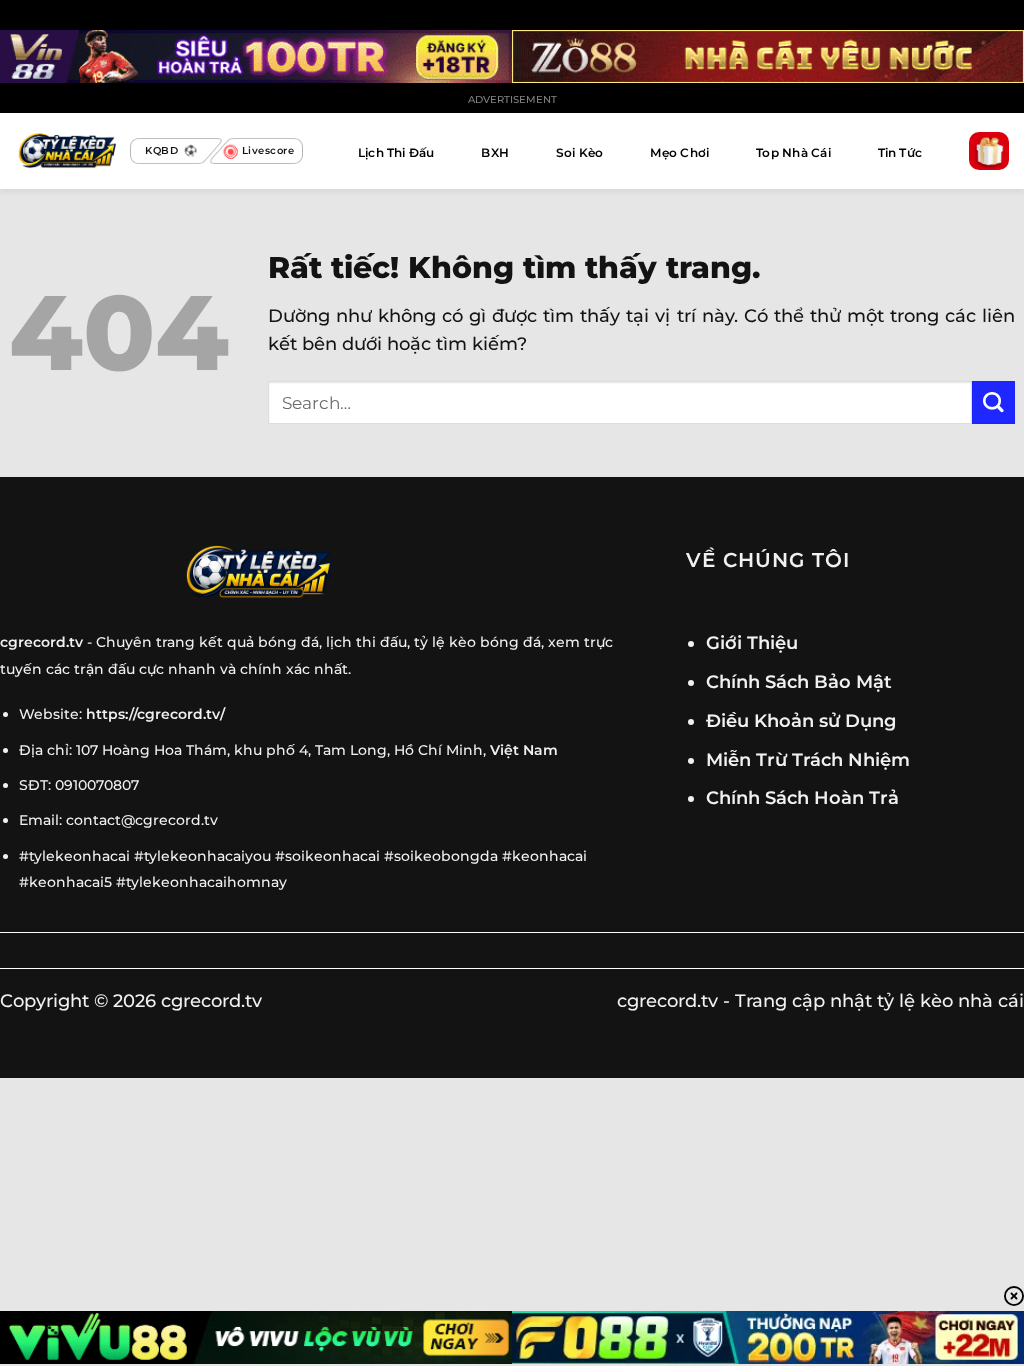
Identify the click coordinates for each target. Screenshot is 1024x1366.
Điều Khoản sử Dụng (801, 720)
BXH (495, 152)
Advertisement (512, 99)
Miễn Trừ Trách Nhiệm (808, 759)
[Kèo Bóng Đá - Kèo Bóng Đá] (65, 151)
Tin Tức (900, 152)
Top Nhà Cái (793, 152)
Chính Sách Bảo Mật (799, 681)
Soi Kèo (580, 152)
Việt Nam (524, 750)
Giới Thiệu (752, 642)
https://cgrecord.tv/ (155, 714)
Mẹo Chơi (679, 152)
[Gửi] (993, 402)
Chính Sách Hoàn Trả (802, 797)
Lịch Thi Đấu (396, 152)
